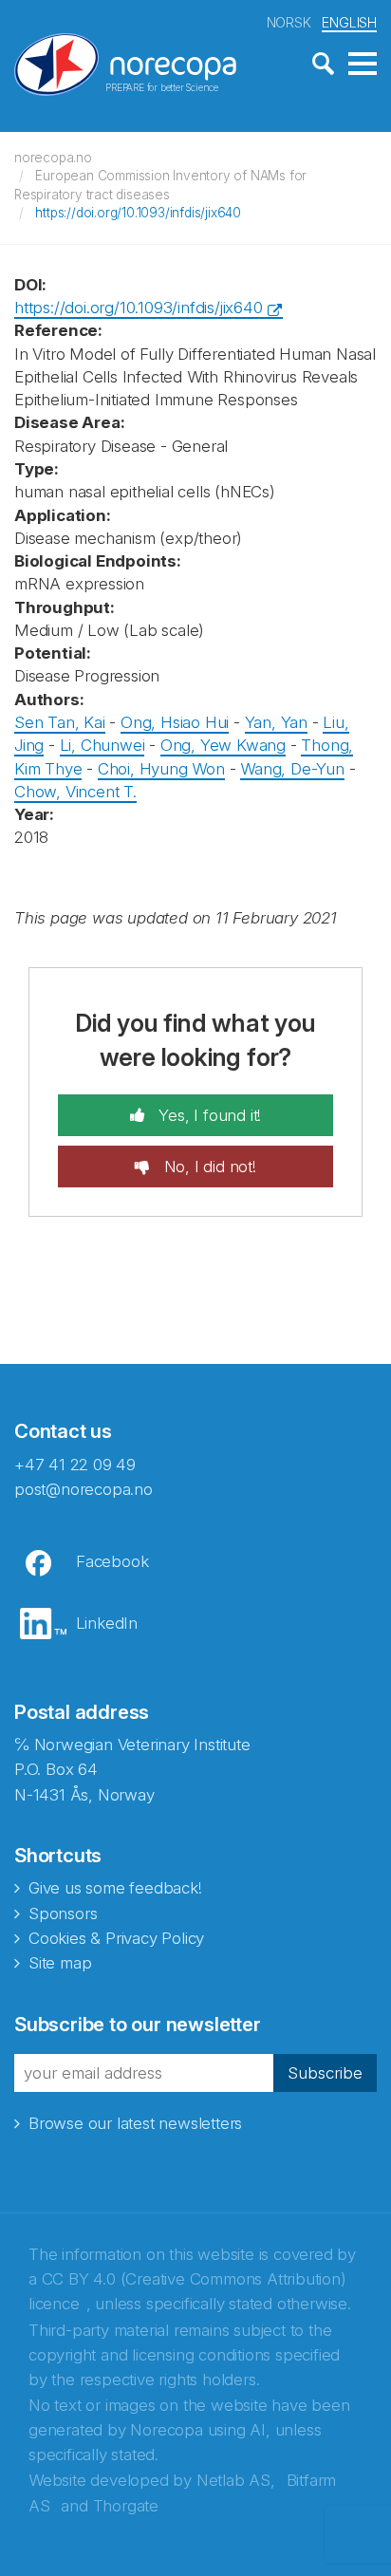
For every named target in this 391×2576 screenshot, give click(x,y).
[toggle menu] (363, 65)
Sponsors (63, 1913)
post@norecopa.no (84, 1489)
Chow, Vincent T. (75, 792)
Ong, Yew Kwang (223, 745)
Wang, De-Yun (292, 769)
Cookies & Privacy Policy (116, 1938)
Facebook (112, 1561)
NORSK (289, 22)
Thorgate (126, 2506)
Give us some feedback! (115, 1888)
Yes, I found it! (208, 1115)
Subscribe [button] (325, 2073)
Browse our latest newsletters (135, 2123)
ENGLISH (349, 22)
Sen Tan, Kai (60, 722)
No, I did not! (208, 1167)
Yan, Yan (276, 722)
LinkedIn (107, 1623)
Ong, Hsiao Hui (175, 722)
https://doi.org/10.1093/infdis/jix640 (138, 213)
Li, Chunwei (102, 745)
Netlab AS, (236, 2480)
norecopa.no (53, 158)
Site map (60, 1963)
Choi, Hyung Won (161, 769)
